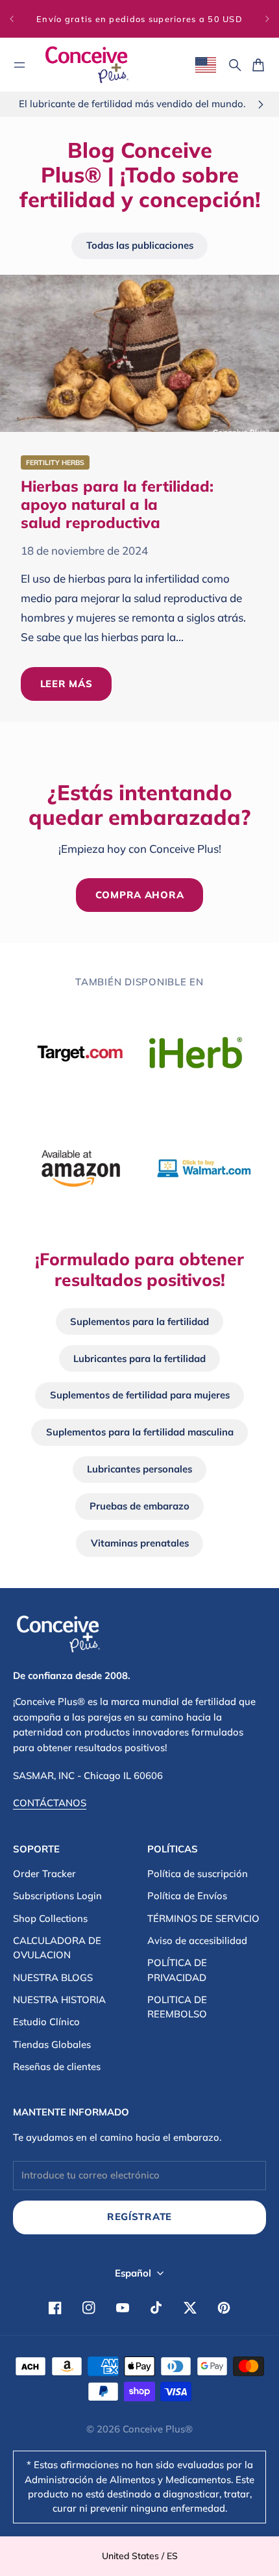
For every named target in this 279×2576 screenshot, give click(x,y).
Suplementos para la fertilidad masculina (140, 1432)
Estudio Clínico (46, 2022)
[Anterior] (12, 19)
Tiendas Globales (52, 2044)
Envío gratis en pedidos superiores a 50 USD (139, 19)
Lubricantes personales (139, 1469)
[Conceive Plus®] (87, 65)
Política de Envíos (187, 1896)
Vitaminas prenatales (140, 1543)
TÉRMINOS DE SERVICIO (203, 1918)
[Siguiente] (267, 19)
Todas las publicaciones (140, 245)
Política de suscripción (198, 1874)
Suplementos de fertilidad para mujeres (140, 1395)
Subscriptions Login (57, 1896)
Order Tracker (44, 1874)
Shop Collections (50, 1918)
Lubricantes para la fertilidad (139, 1358)
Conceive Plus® (158, 2429)
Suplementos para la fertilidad (139, 1321)
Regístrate (139, 2216)
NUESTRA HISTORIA (59, 2000)
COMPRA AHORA (140, 895)
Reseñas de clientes (57, 2066)
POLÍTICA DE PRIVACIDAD (177, 1970)
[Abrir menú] (19, 65)
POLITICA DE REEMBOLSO (177, 2007)
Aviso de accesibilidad (197, 1940)
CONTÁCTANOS (50, 1803)
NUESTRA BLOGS (53, 1977)
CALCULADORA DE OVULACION (57, 1948)
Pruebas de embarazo (139, 1506)
